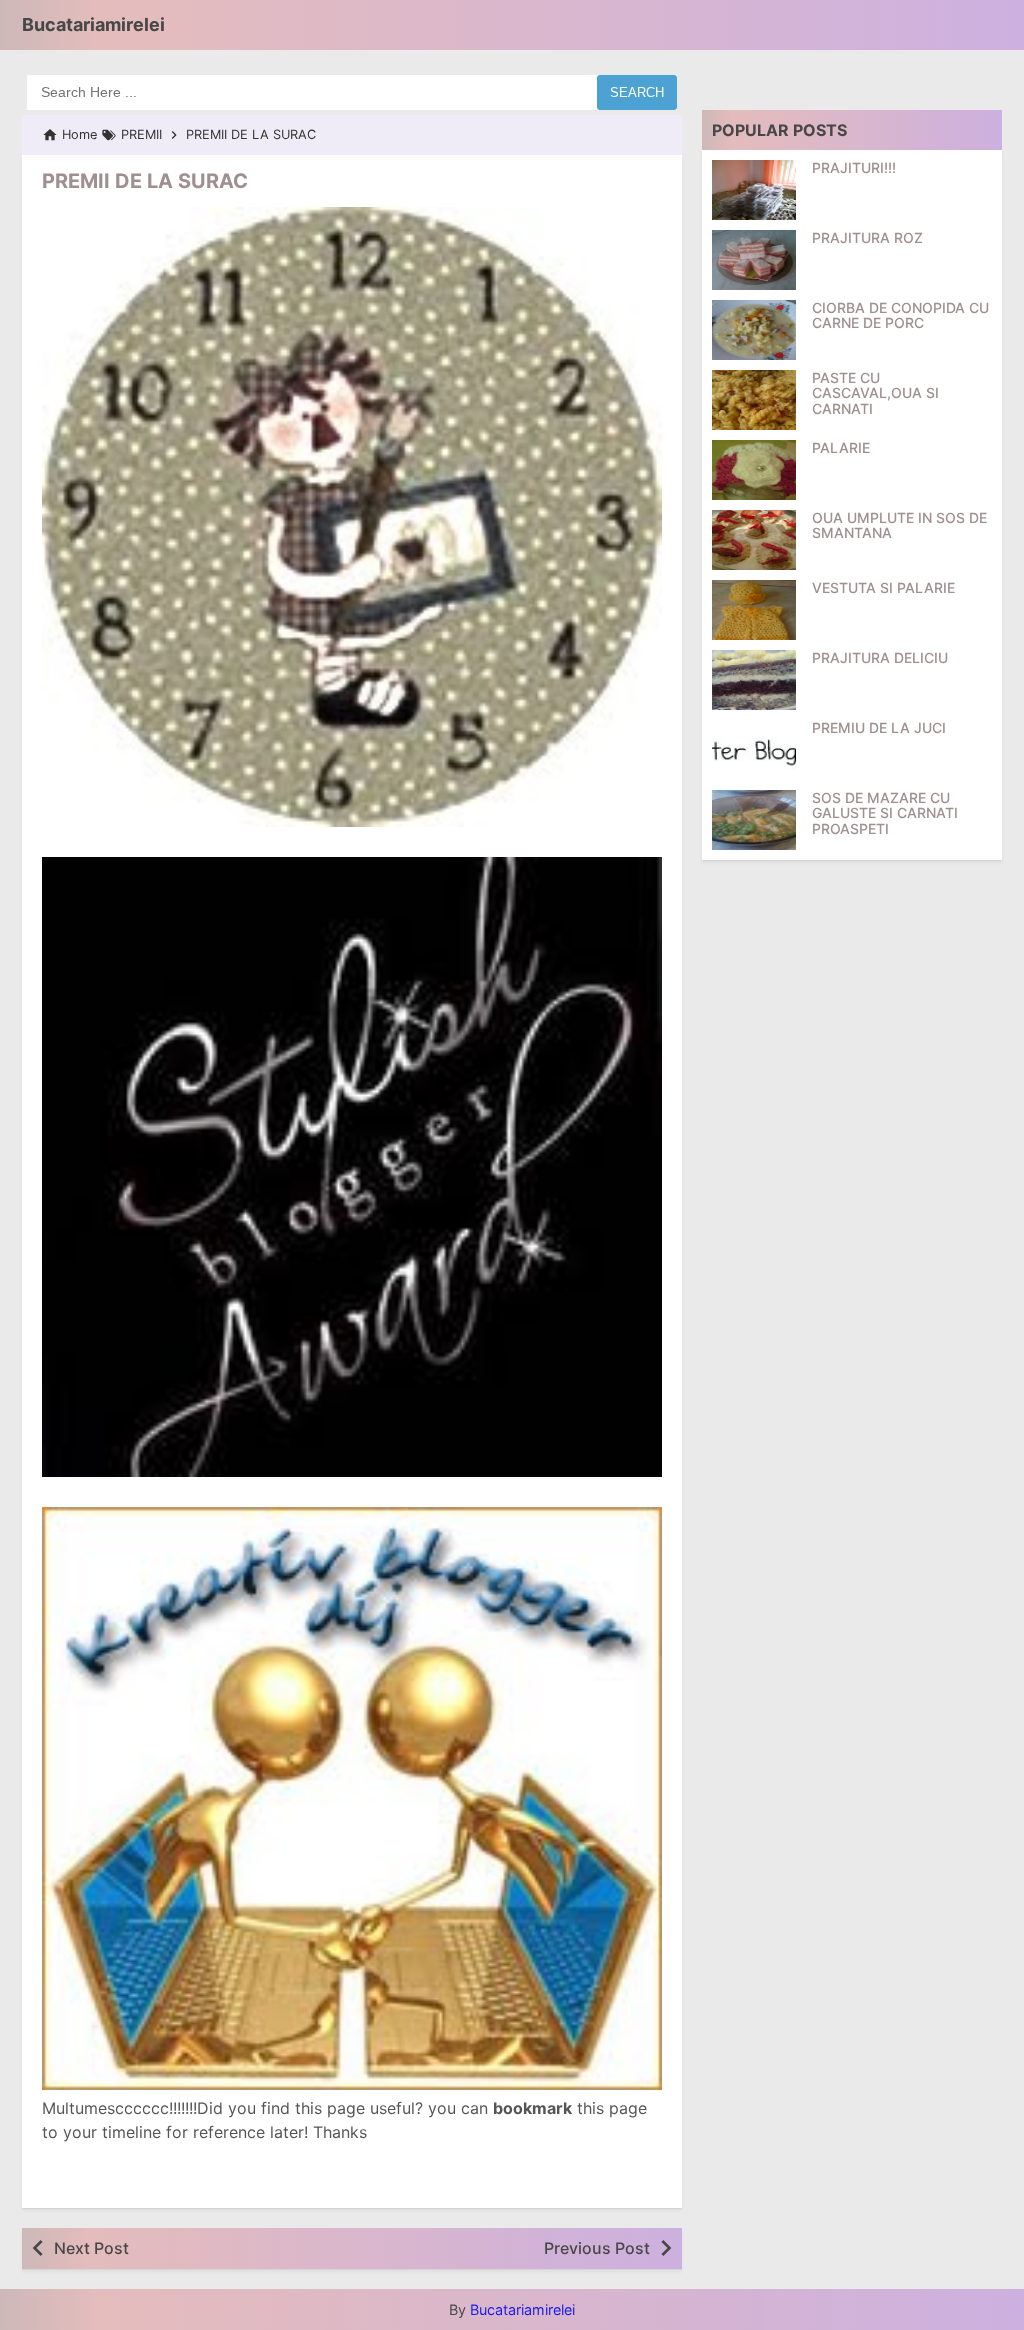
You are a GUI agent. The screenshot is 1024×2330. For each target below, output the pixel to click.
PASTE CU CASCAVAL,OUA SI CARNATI (875, 393)
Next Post (91, 2248)
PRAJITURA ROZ (867, 237)
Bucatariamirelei (93, 24)
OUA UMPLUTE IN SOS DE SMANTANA (899, 525)
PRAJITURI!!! (854, 167)
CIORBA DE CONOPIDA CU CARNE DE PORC (900, 315)
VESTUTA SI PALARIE (883, 587)
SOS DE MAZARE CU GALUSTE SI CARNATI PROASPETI (885, 813)
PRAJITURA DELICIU (880, 657)
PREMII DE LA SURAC (145, 181)
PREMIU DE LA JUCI (879, 727)
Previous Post (597, 2248)
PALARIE (841, 447)
